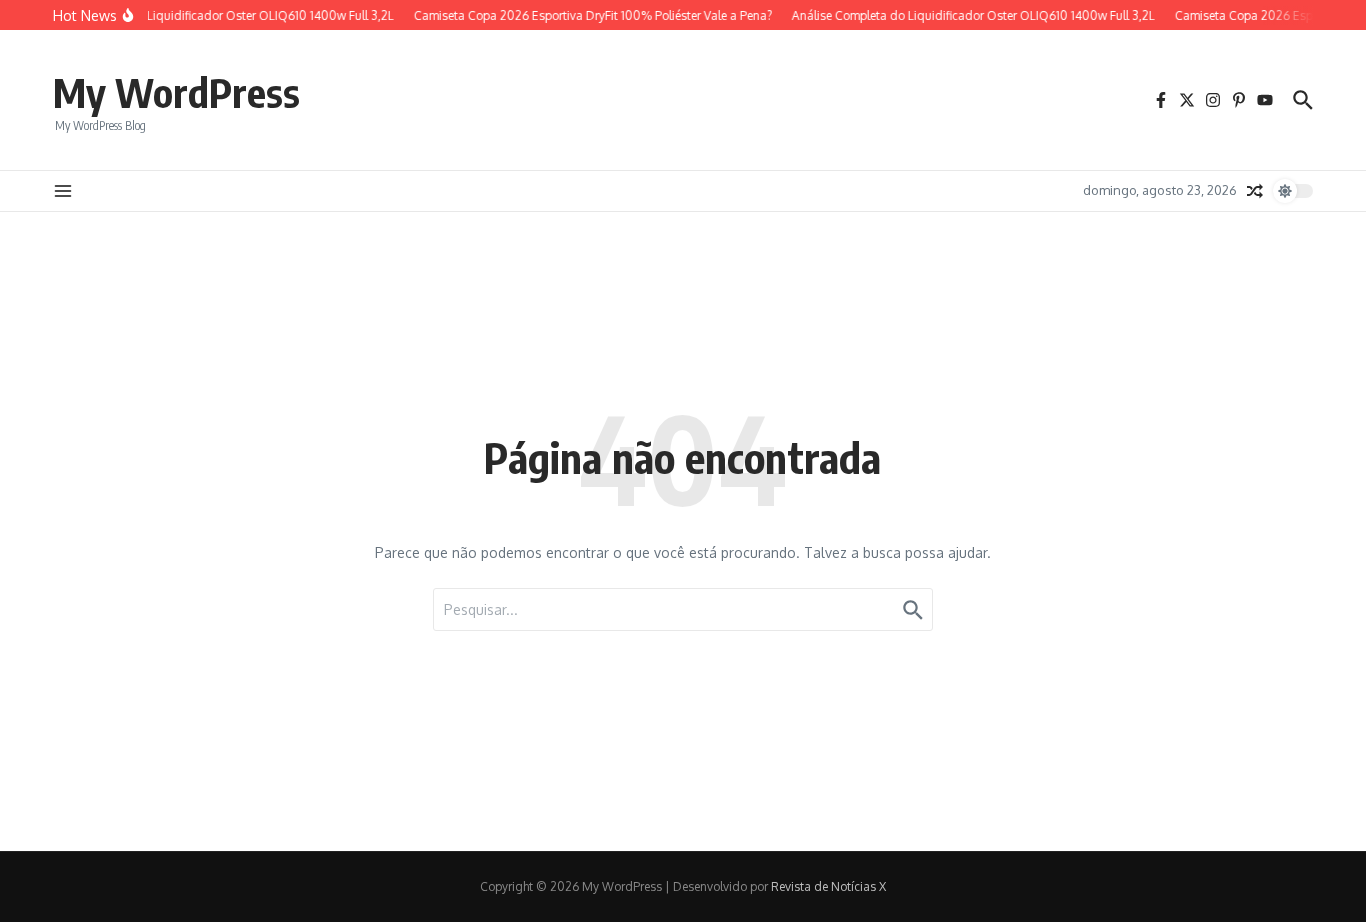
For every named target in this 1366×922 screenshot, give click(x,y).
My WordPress (176, 92)
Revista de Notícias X (828, 886)
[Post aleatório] (1255, 191)
